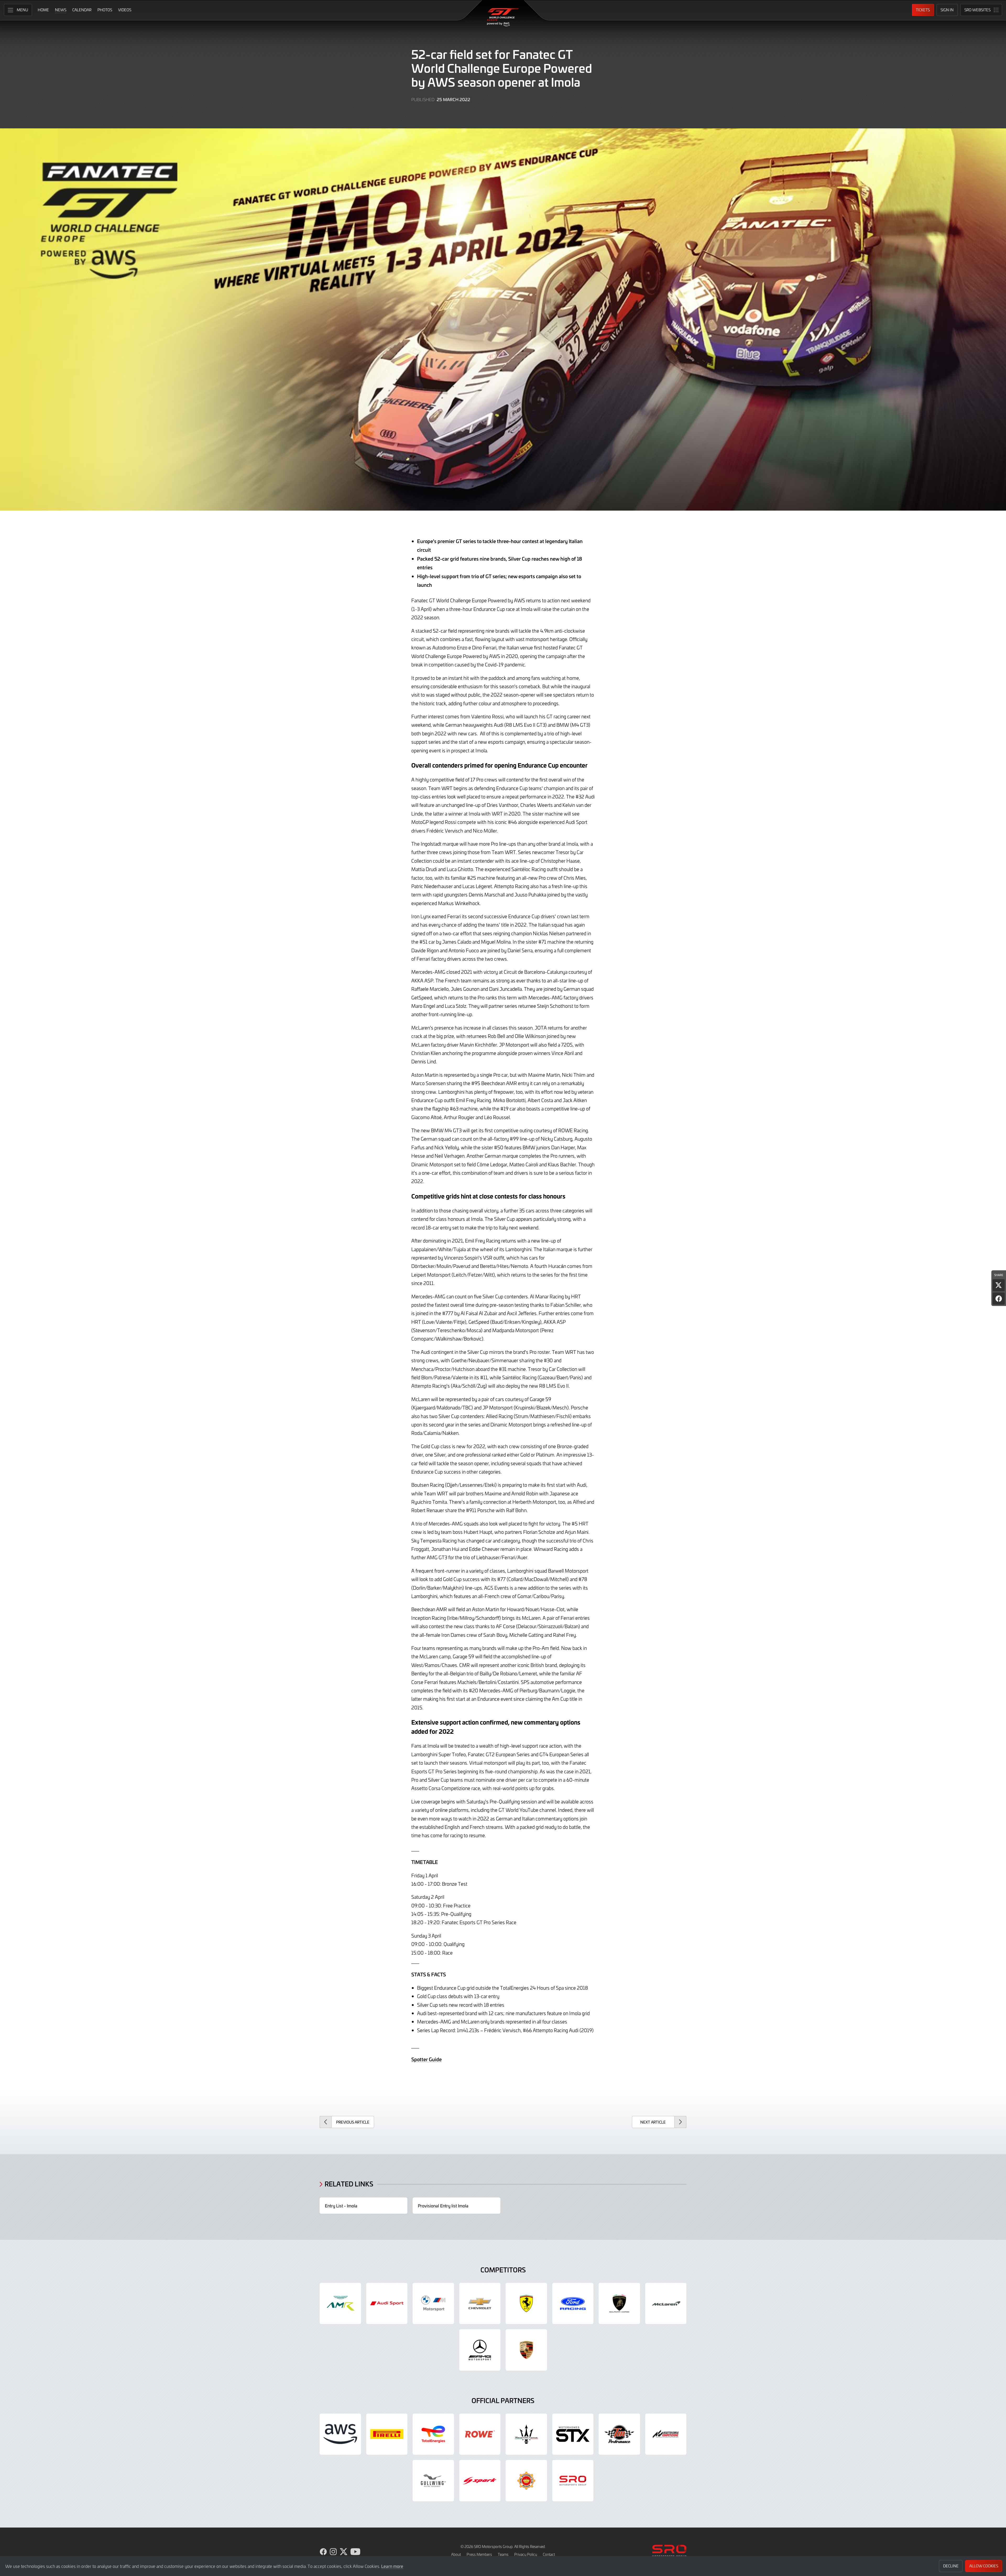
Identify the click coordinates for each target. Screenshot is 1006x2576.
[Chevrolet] (480, 2304)
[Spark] (480, 2481)
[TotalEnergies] (433, 2434)
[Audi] (387, 2304)
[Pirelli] (387, 2434)
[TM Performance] (619, 2434)
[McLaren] (666, 2304)
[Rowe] (480, 2434)
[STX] (573, 2434)
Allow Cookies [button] (984, 2566)
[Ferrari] (526, 2304)
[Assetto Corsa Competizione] (666, 2434)
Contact (549, 2554)
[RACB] (526, 2481)
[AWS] (340, 2434)
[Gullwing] (433, 2481)
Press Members (479, 2554)
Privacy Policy (526, 2554)
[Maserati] (526, 2434)
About (456, 2554)
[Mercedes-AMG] (480, 2350)
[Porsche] (526, 2350)
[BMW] (433, 2304)
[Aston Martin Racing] (340, 2304)
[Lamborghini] (619, 2304)
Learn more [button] (392, 2566)
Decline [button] (951, 2566)
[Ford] (573, 2304)
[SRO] (573, 2481)
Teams (503, 2554)
